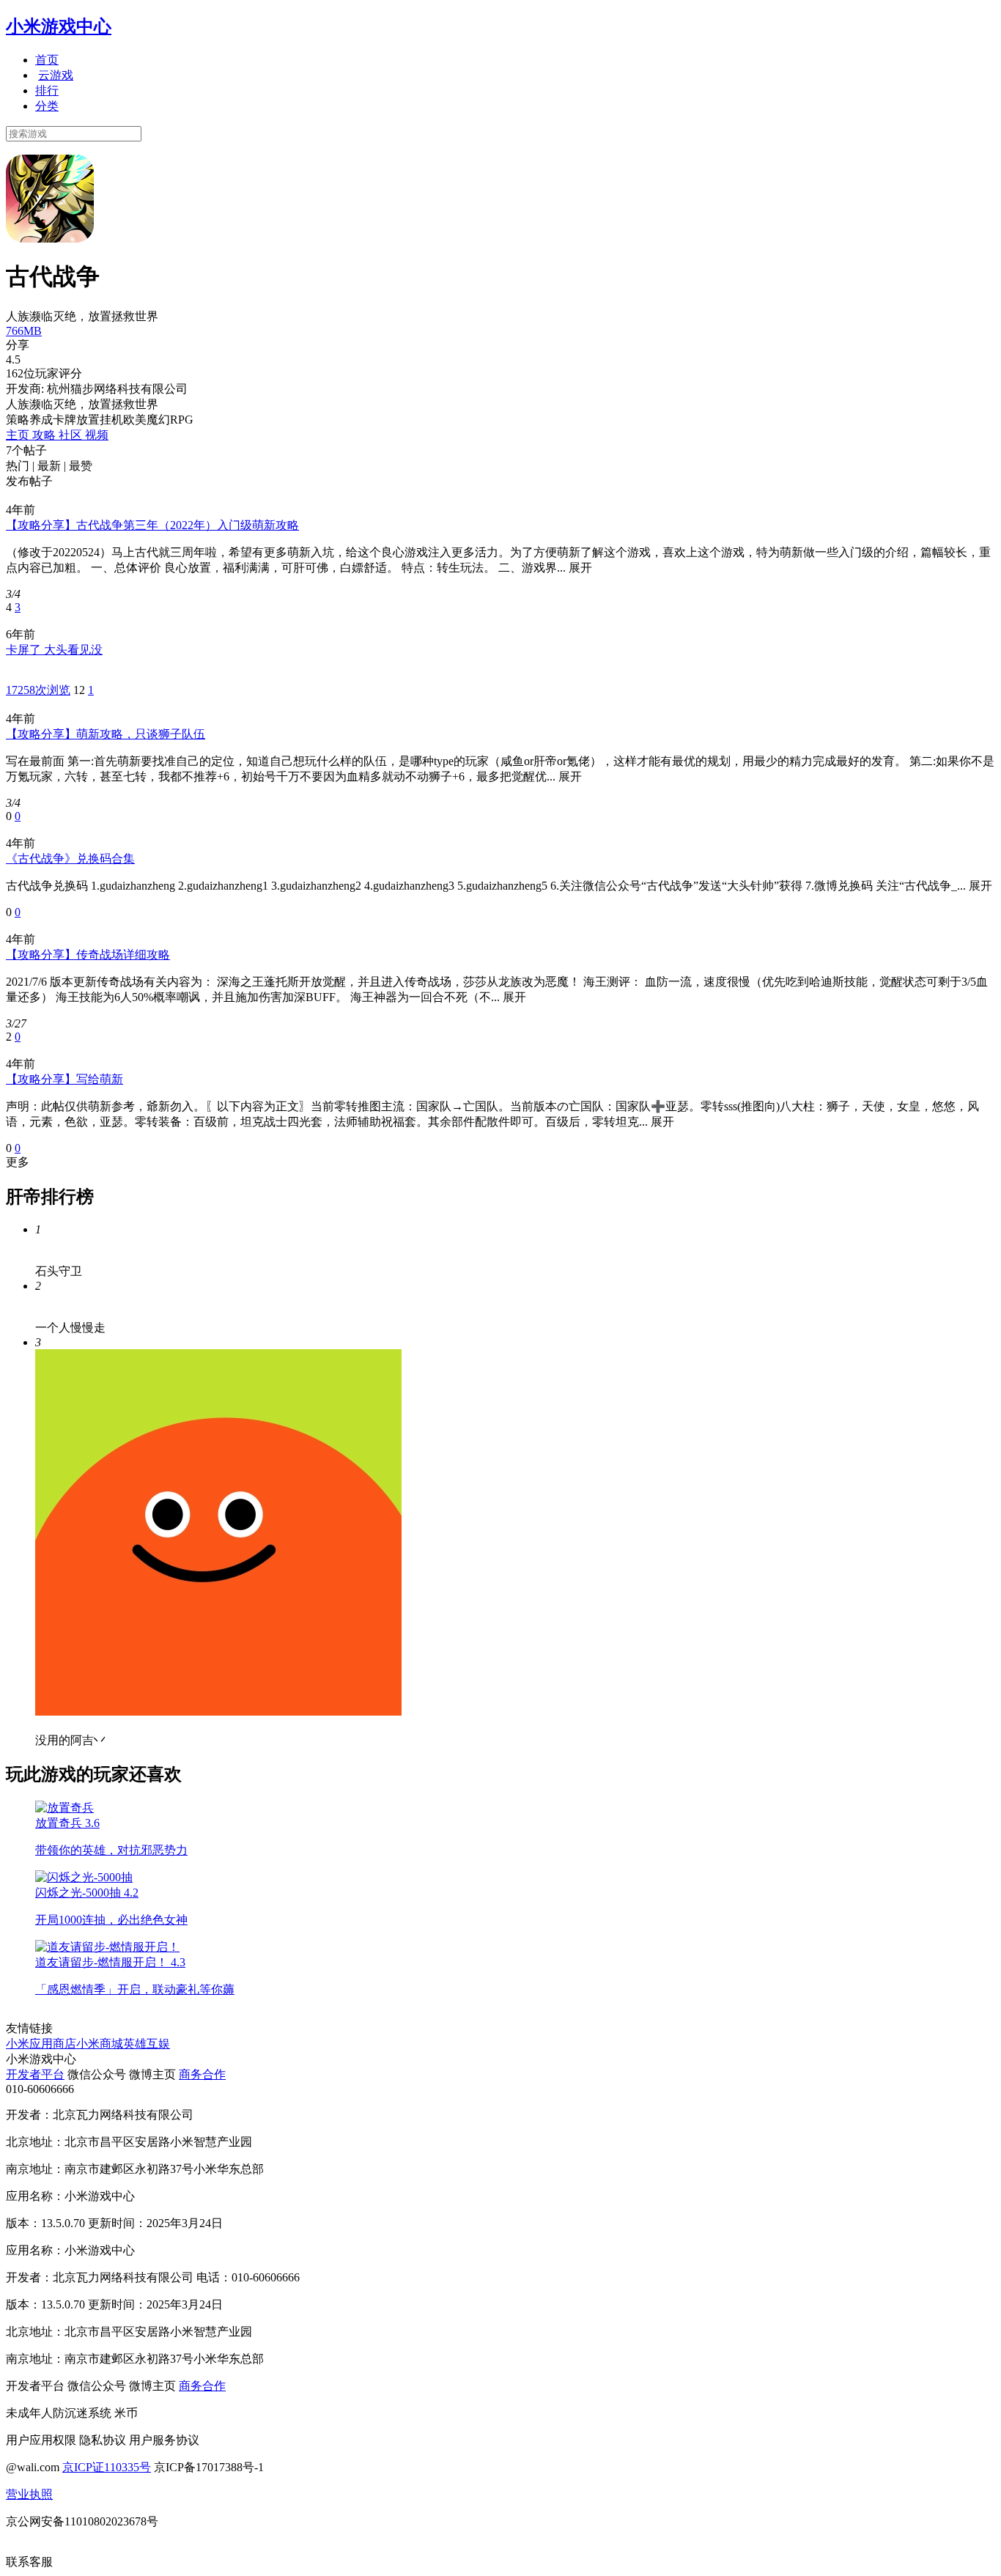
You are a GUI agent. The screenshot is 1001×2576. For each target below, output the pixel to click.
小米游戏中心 (59, 26)
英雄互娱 (147, 2044)
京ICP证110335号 (107, 2467)
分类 (47, 106)
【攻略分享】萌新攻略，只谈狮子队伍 (106, 734)
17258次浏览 (38, 690)
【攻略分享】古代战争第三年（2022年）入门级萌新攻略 (152, 525)
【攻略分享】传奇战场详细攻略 (88, 955)
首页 (47, 60)
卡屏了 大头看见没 (54, 650)
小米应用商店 (41, 2044)
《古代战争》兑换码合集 (70, 859)
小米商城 (100, 2044)
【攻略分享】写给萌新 (64, 1079)
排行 (47, 91)
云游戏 (56, 75)
